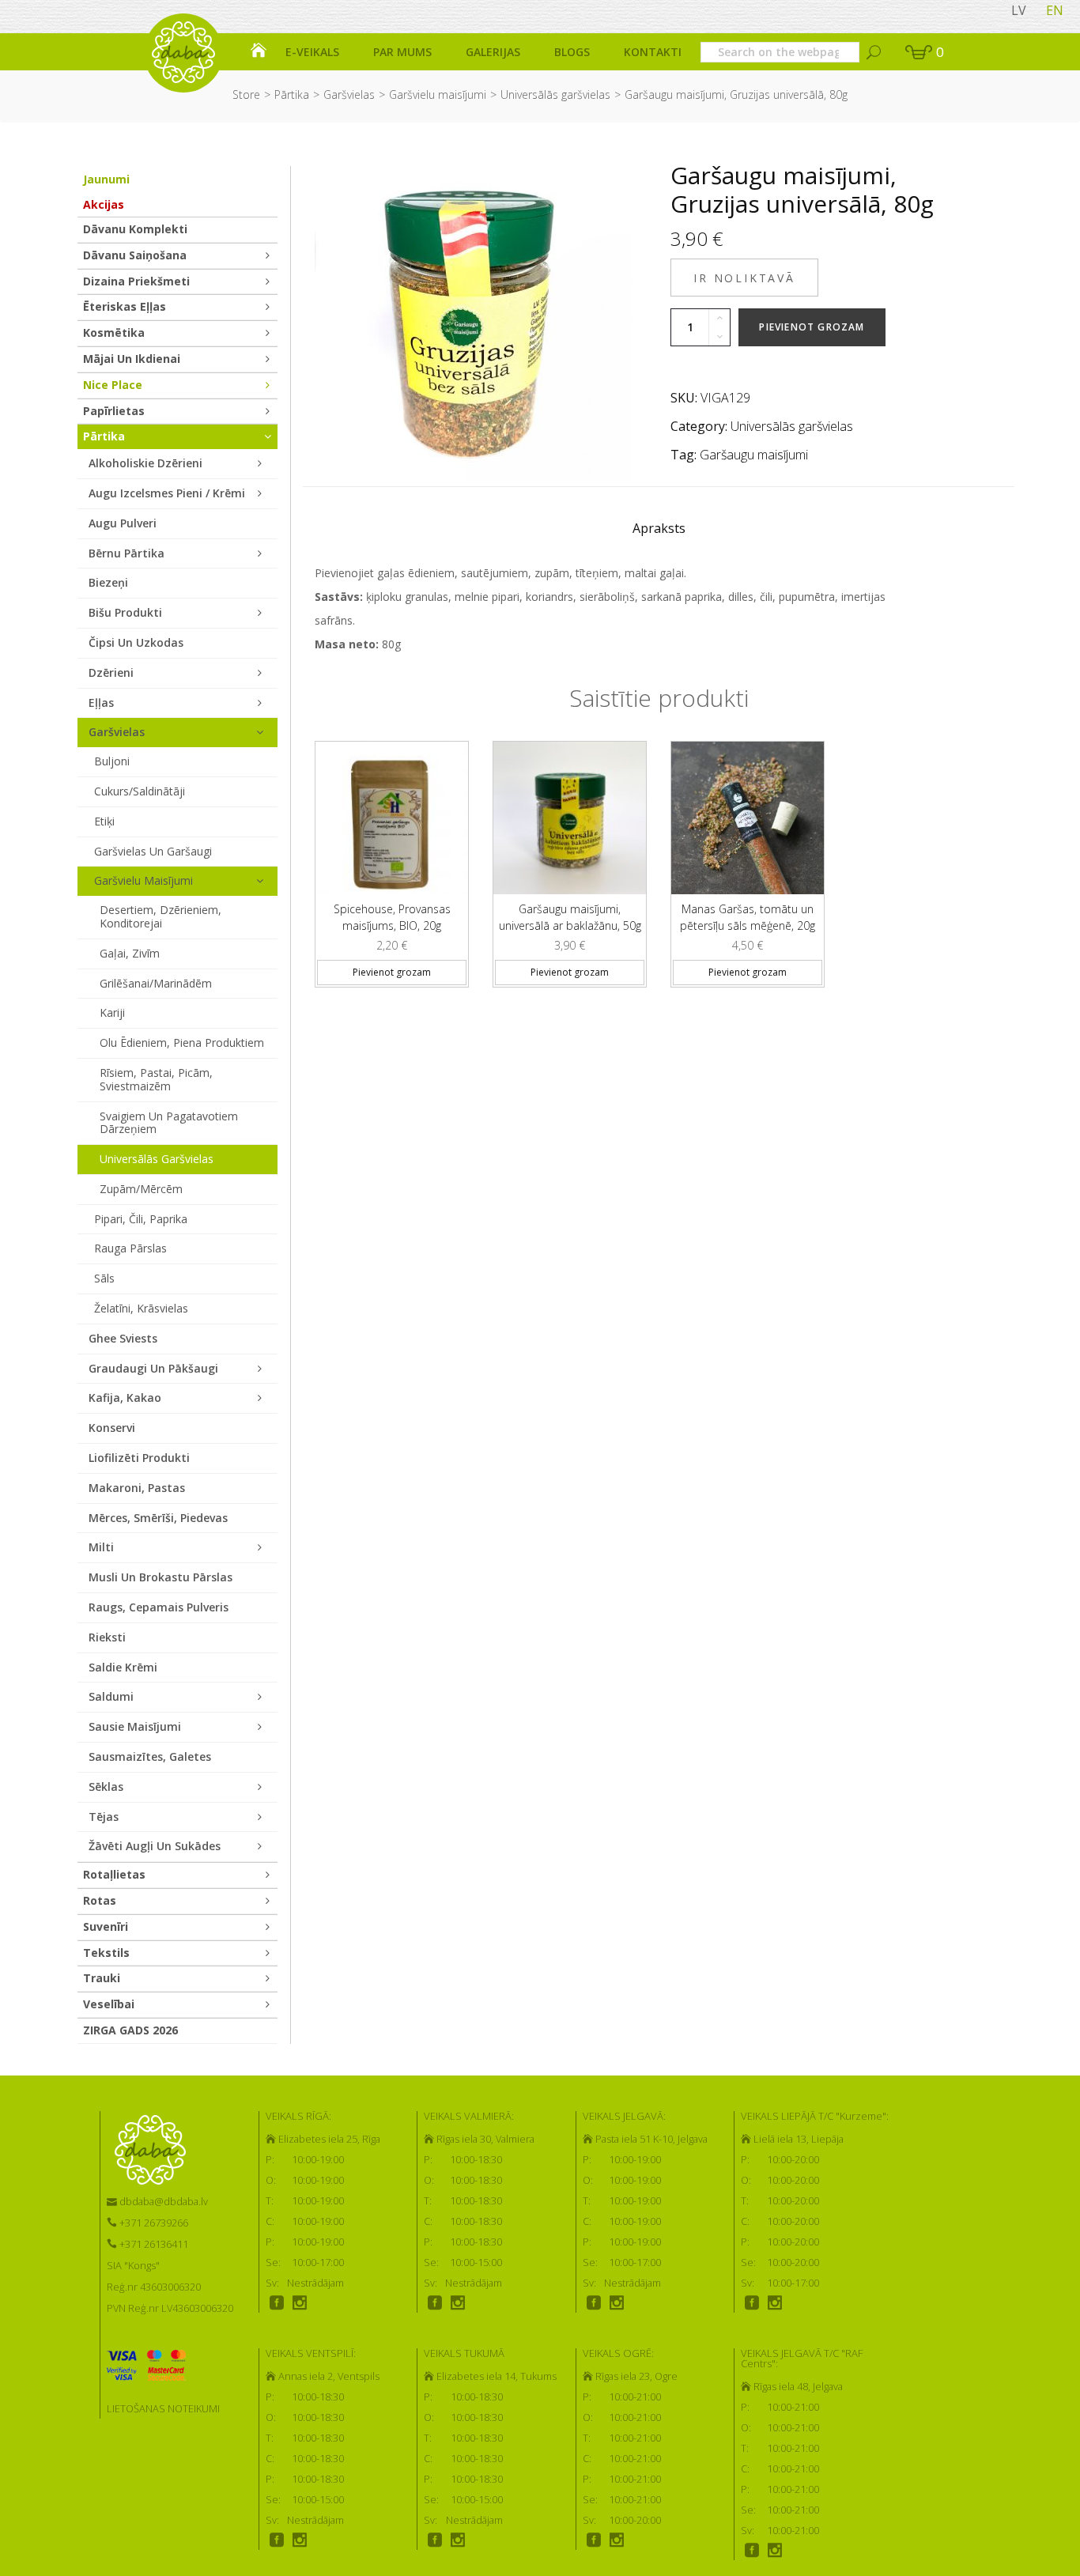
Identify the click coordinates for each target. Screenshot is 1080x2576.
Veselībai (109, 2004)
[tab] (659, 532)
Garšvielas (349, 94)
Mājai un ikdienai (132, 359)
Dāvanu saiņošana (135, 255)
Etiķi (104, 821)
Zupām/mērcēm (141, 1189)
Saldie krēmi (123, 1667)
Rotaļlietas (114, 1874)
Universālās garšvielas (555, 94)
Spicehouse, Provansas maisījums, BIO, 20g (392, 917)
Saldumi (111, 1696)
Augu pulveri (123, 523)
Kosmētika (114, 332)
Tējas (104, 1817)
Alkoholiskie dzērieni (145, 463)
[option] (392, 858)
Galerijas (493, 52)
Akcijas (104, 204)
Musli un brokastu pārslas (160, 1577)
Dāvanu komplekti (135, 229)
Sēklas (106, 1787)
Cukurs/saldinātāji (140, 791)
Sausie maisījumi (135, 1726)
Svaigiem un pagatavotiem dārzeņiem (169, 1123)
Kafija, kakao (125, 1398)
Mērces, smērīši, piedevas (158, 1518)
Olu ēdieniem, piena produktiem (182, 1042)
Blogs (572, 52)
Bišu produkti (125, 612)
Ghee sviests (123, 1338)
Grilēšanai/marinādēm (156, 983)
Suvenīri (106, 1926)
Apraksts (659, 528)
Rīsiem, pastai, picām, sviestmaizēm (156, 1079)
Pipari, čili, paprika (141, 1219)
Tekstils (106, 1953)
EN (1055, 10)
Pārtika (292, 94)
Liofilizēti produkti (139, 1458)
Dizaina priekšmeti (136, 281)
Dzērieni (111, 672)
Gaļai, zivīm (130, 953)
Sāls (104, 1278)
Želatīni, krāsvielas (141, 1308)
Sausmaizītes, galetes (150, 1756)
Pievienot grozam (812, 327)
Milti (101, 1547)
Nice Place (113, 385)
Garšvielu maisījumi (438, 94)
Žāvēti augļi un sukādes (155, 1846)
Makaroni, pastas (137, 1488)
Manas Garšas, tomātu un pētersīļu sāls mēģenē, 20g (748, 917)
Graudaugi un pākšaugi (153, 1368)
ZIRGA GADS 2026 (130, 2030)
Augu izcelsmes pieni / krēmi (167, 493)
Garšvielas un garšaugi (153, 851)
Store (246, 94)
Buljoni (112, 761)
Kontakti (653, 52)
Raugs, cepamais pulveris (159, 1607)
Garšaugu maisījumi (754, 455)
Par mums (402, 52)
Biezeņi (108, 582)
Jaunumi (106, 179)
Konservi (112, 1428)
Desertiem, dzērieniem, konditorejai (160, 916)
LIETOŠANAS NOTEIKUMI (163, 2408)
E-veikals (312, 52)
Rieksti (107, 1637)
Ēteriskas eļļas (125, 306)
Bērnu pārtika (127, 553)
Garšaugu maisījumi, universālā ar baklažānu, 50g (570, 917)
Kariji (112, 1012)
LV (1019, 10)
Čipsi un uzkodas (136, 642)
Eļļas (101, 703)
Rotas (100, 1900)
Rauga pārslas (130, 1248)
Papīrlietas (114, 411)
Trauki (102, 1978)
